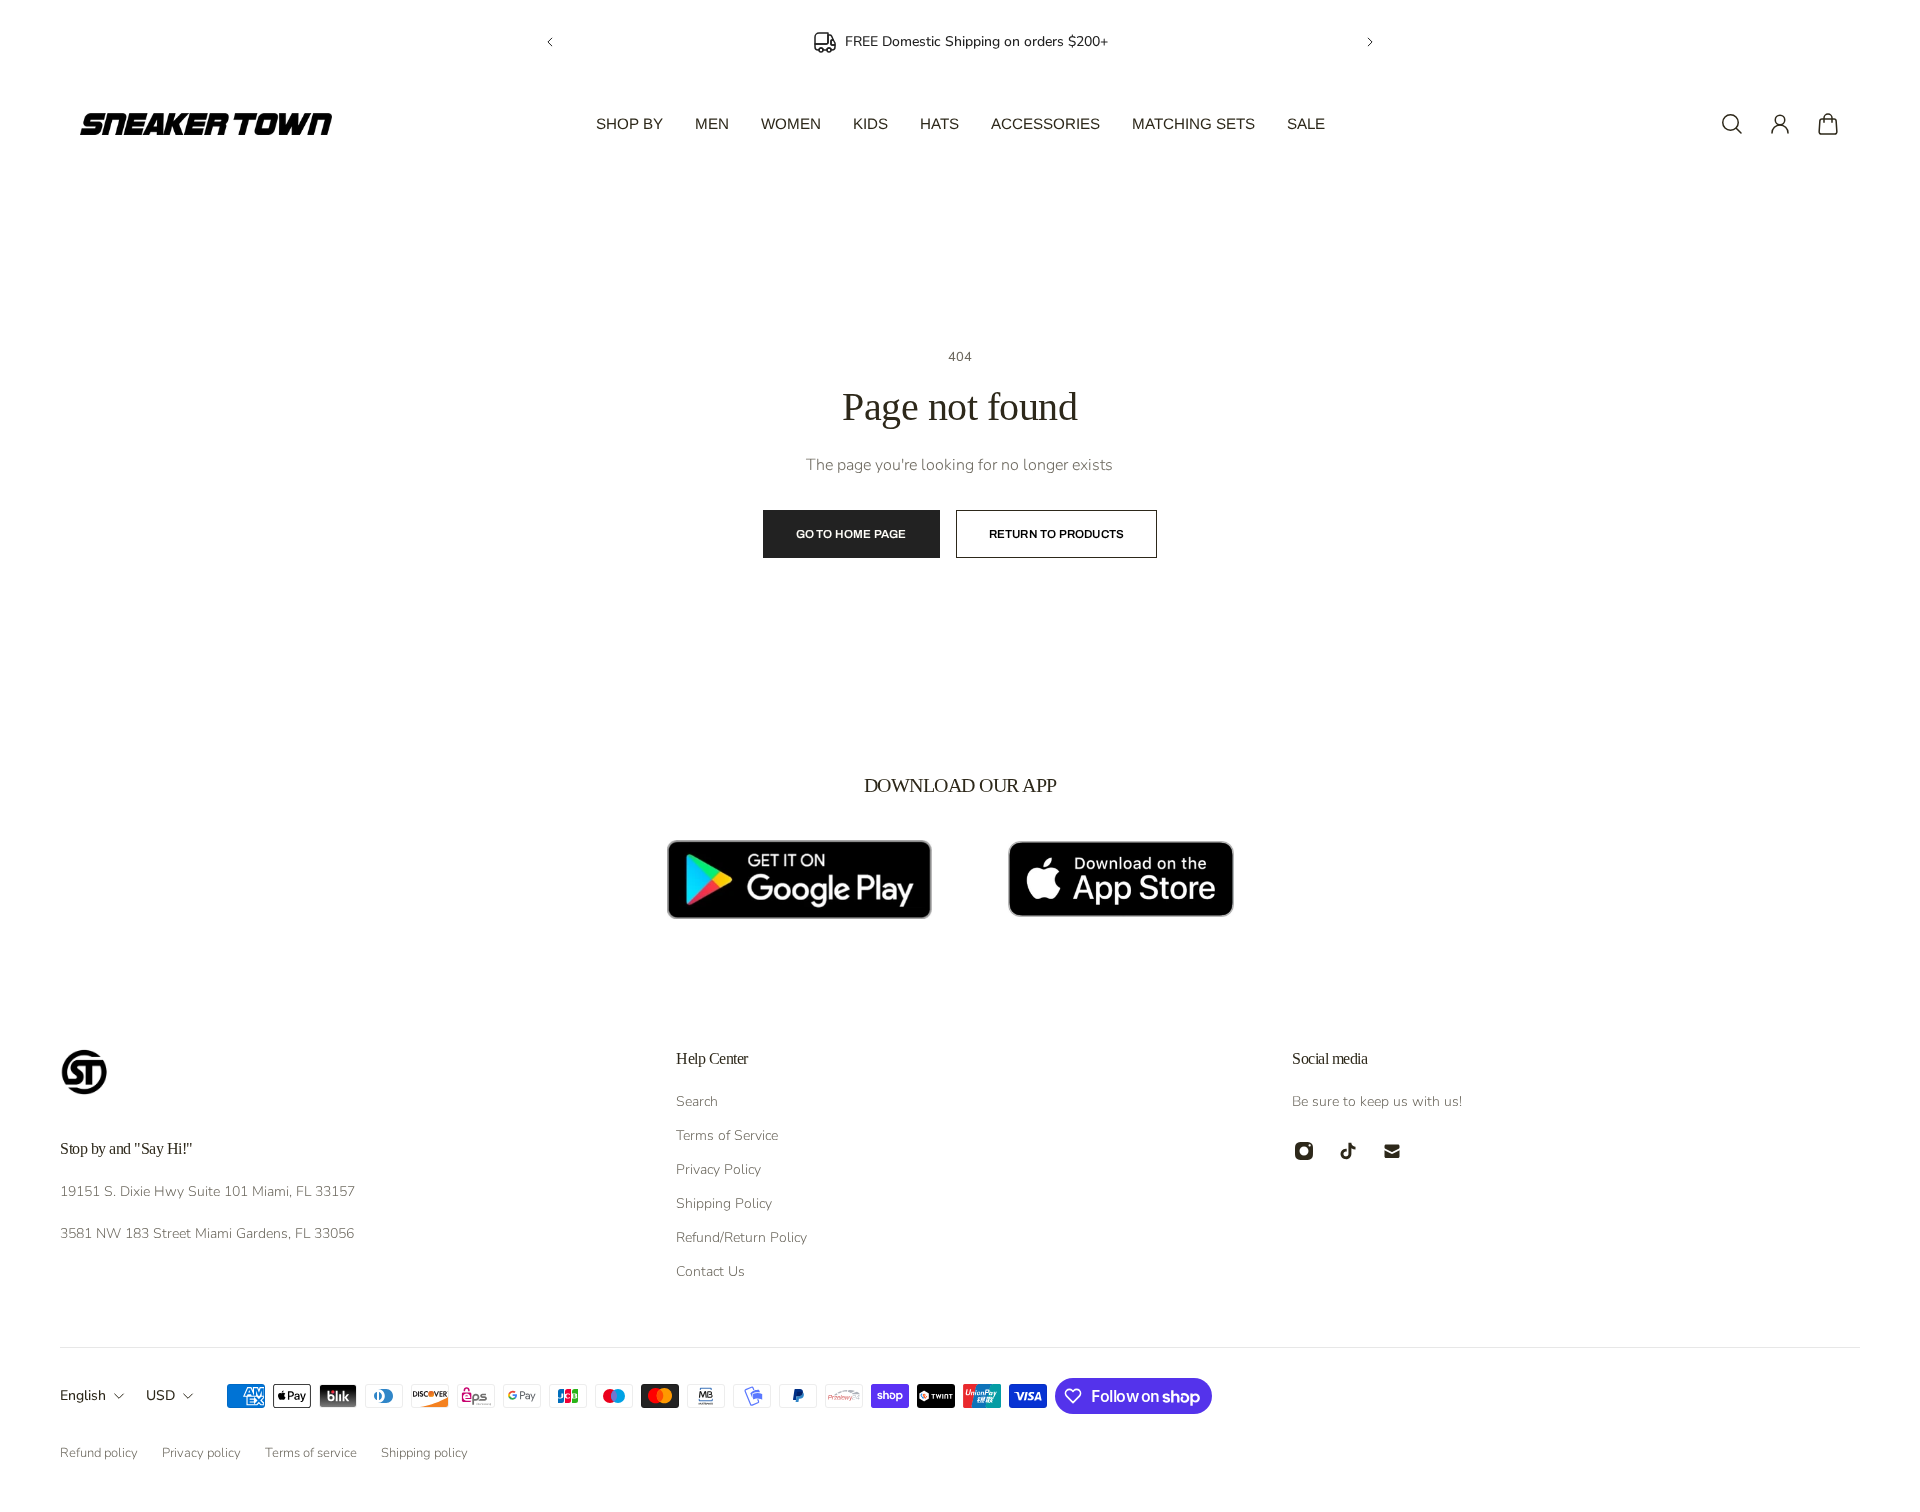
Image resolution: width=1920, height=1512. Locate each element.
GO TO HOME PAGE (851, 534)
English (83, 1395)
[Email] (1392, 1151)
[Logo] (206, 124)
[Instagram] (1304, 1151)
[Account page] (1780, 124)
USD (160, 1395)
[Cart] (1828, 124)
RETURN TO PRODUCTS (1057, 534)
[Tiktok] (1348, 1151)
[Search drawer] (1732, 124)
